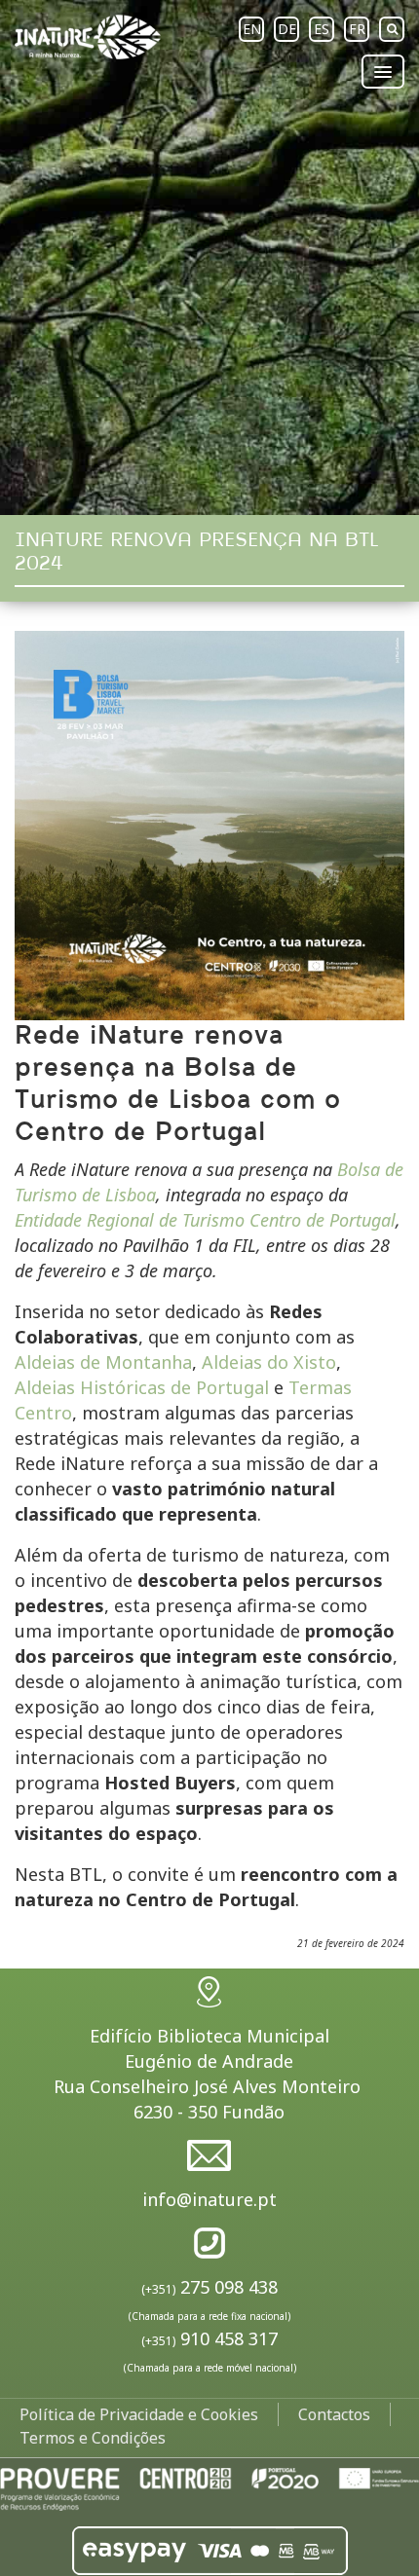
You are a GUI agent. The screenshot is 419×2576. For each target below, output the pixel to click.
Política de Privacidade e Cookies (139, 2414)
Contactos (334, 2414)
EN (252, 29)
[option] (209, 258)
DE (287, 29)
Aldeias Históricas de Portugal (142, 1387)
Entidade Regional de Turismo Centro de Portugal (205, 1220)
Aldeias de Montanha (103, 1362)
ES (322, 29)
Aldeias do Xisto (269, 1362)
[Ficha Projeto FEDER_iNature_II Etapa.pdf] (209, 2487)
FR (357, 29)
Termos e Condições (93, 2438)
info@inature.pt (209, 2199)
